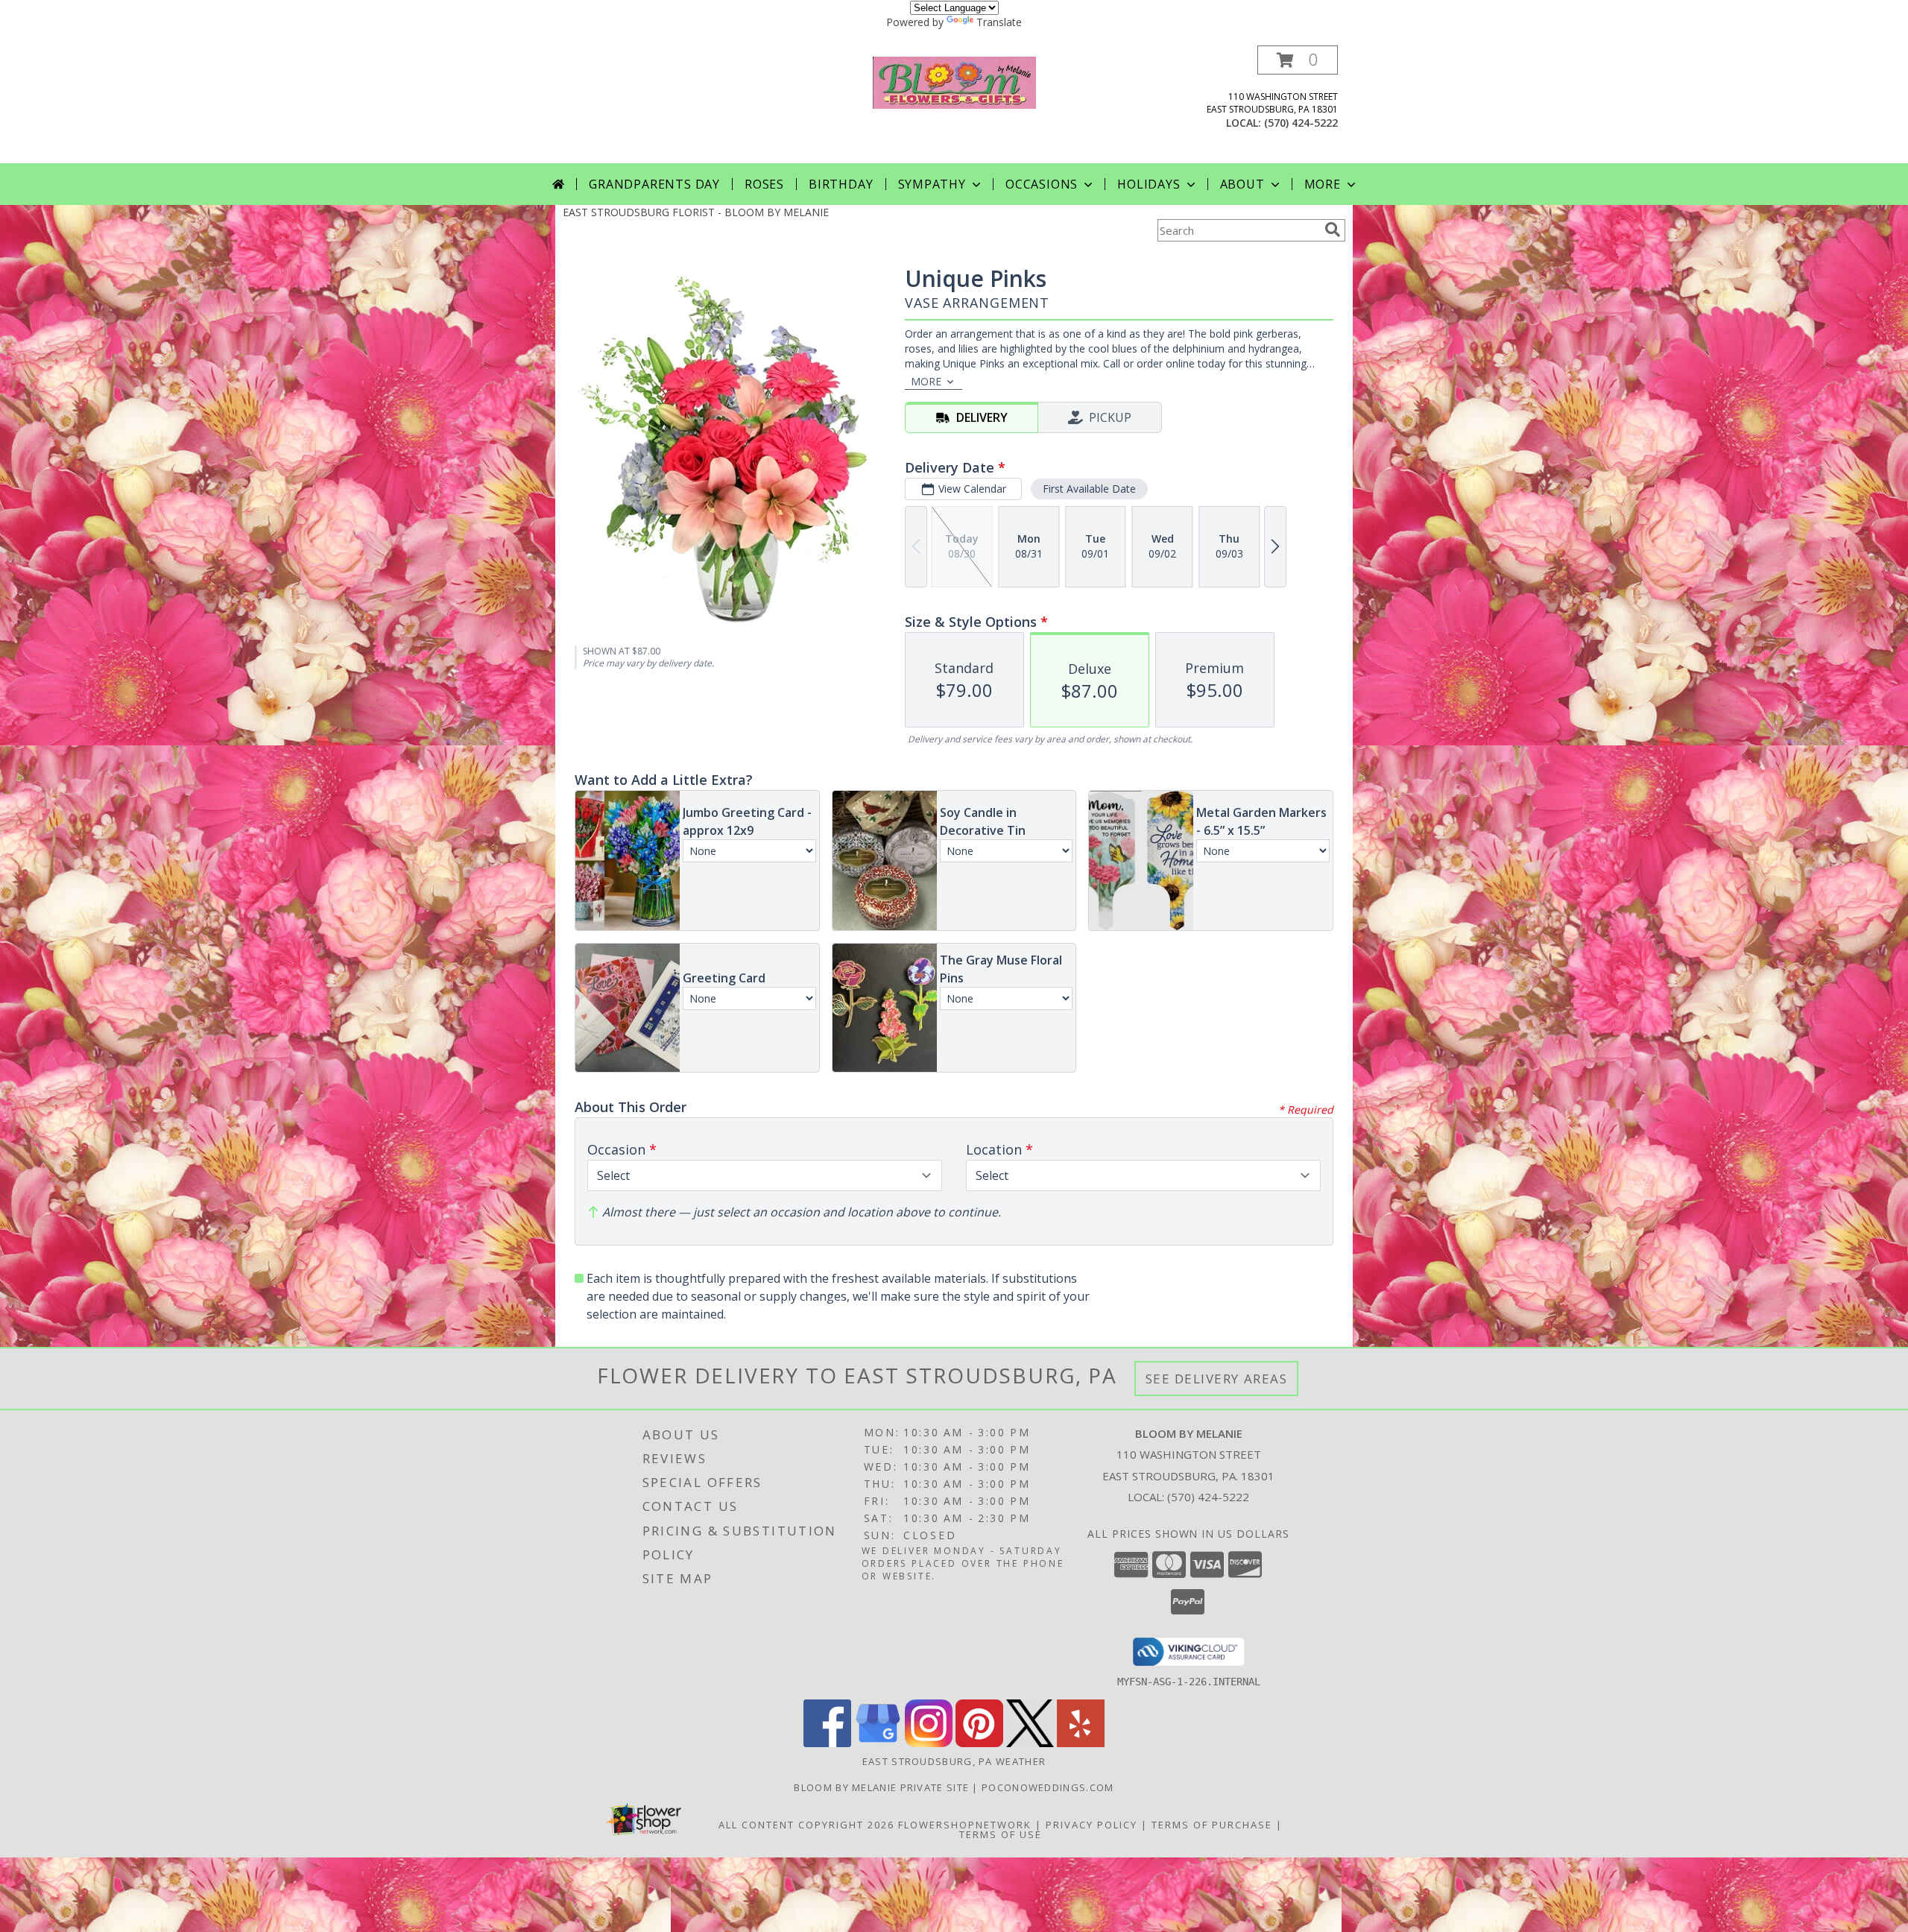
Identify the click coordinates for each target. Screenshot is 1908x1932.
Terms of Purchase (1212, 1825)
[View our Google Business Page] (878, 1743)
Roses (764, 184)
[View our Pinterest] (979, 1743)
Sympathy (932, 184)
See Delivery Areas (1217, 1379)
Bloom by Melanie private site (883, 1787)
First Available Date (1089, 489)
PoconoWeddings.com (1048, 1787)
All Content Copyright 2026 (806, 1825)
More (1323, 184)
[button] (1298, 60)
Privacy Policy (1092, 1825)
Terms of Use (1001, 1834)
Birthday (841, 184)
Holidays (1149, 184)
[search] (1333, 230)
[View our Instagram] (929, 1743)
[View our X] (1030, 1743)
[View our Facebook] (827, 1743)
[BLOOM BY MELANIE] (954, 81)
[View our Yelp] (1081, 1743)
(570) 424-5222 (1301, 123)
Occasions (1042, 184)
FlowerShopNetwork (965, 1825)
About (1242, 184)
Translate (999, 22)
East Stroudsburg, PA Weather (954, 1761)
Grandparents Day (654, 184)
